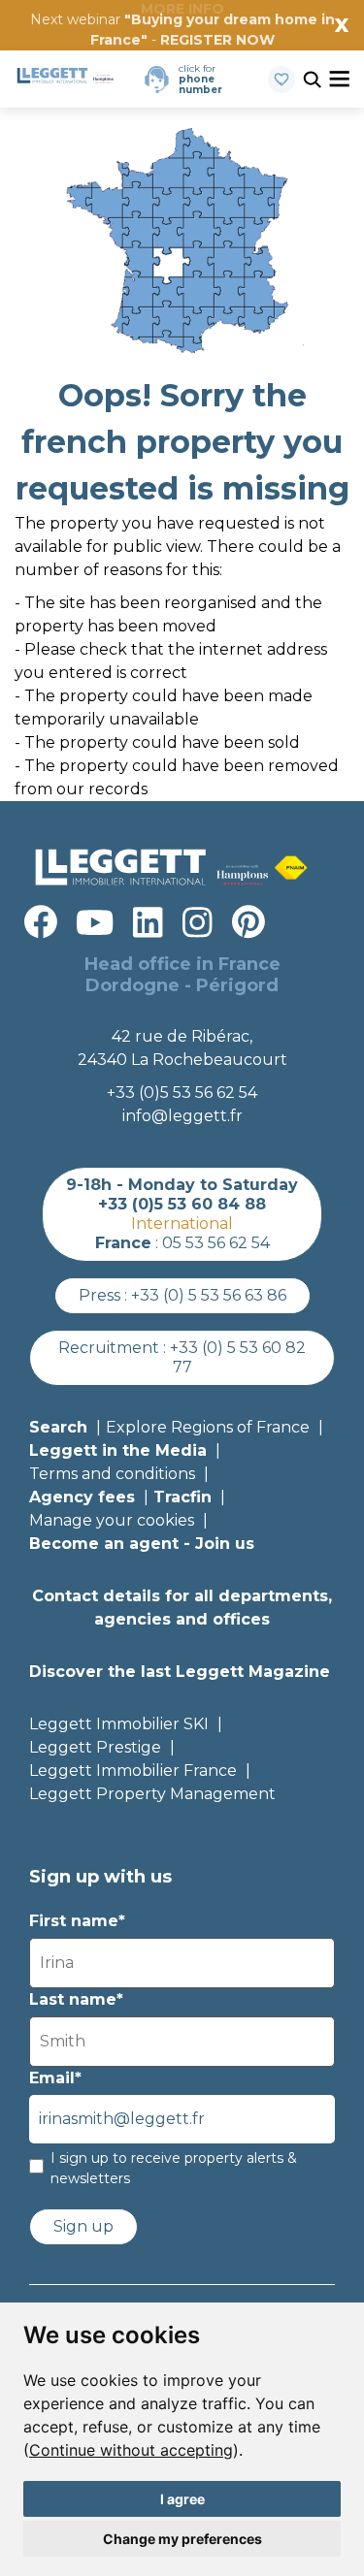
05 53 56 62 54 (216, 1243)
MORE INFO (182, 9)
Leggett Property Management (152, 1794)
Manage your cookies (112, 1520)
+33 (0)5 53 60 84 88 (182, 1204)
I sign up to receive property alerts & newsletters (174, 2168)
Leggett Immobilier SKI (119, 1724)
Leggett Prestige (95, 1747)
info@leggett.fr (182, 1116)
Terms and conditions (112, 1474)
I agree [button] (182, 2499)
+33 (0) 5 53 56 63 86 (209, 1295)
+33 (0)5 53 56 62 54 (182, 1093)
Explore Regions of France (208, 1427)
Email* (55, 2078)
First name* (77, 1921)
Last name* (76, 1999)
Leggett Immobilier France (133, 1771)
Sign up (83, 2226)
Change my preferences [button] (182, 2539)
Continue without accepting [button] (131, 2450)
